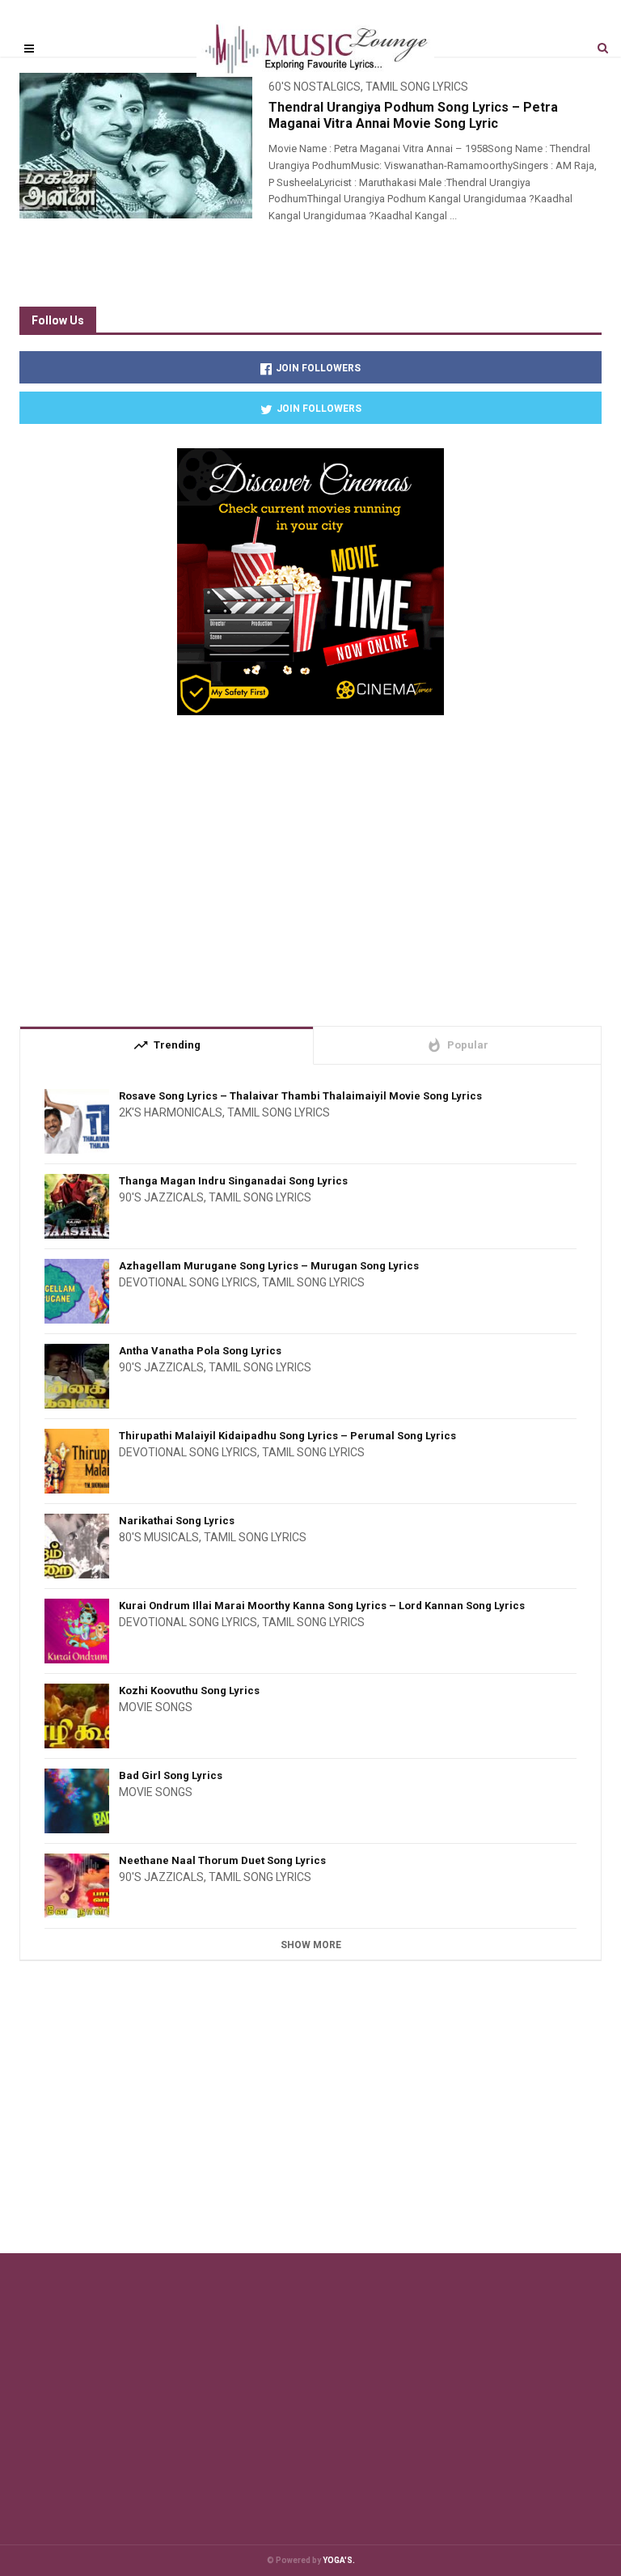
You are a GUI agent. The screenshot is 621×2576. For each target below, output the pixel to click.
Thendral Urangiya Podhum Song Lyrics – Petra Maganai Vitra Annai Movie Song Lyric (413, 115)
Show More (311, 1945)
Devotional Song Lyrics (188, 1282)
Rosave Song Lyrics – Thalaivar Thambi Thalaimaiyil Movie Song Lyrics (300, 1096)
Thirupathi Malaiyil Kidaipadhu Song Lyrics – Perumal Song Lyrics (287, 1436)
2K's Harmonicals (171, 1112)
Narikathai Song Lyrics (177, 1521)
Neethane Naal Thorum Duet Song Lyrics (222, 1860)
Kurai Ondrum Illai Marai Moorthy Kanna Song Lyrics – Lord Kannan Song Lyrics (322, 1606)
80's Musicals (159, 1537)
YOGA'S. (339, 2560)
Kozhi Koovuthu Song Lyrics (189, 1690)
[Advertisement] (310, 864)
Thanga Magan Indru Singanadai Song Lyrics (233, 1181)
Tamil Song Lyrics (279, 1112)
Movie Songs (156, 1707)
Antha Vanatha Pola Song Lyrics (200, 1351)
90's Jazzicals (161, 1197)
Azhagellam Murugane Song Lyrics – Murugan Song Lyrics (269, 1266)
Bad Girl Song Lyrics (171, 1775)
